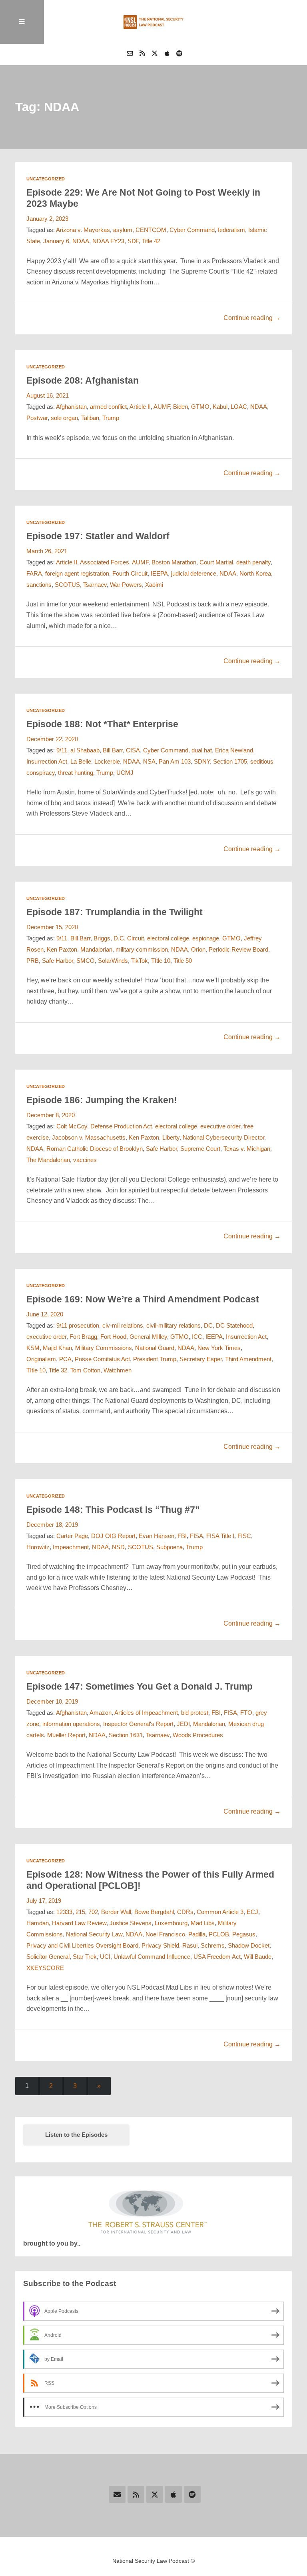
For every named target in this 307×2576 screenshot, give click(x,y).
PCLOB (219, 1934)
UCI (105, 1957)
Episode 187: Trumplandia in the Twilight (115, 912)
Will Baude (258, 1957)
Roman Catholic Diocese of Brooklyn (95, 1149)
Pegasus (244, 1934)
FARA (34, 574)
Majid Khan (57, 1348)
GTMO (200, 407)
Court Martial (216, 562)
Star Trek (85, 1957)
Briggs (102, 938)
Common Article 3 (220, 1912)
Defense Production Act (121, 1126)
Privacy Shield (160, 1946)
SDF (133, 241)
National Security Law (94, 1934)
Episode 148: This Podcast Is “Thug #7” (113, 1510)
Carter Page (72, 1536)
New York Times (219, 1348)
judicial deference (194, 574)
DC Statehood (234, 1326)
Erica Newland (234, 750)
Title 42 (151, 241)
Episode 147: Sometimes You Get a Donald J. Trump (140, 1686)
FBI (182, 1536)
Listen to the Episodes (76, 2135)
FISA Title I (220, 1536)
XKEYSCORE (45, 1968)
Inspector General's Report (138, 1724)
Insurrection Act (47, 762)
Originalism (41, 1359)
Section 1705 (230, 762)
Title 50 (183, 961)
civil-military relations (173, 1326)
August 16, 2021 (48, 396)
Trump (111, 418)
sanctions (39, 585)
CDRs (185, 1912)
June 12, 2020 (45, 1314)
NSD (118, 1547)
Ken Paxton (62, 950)
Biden (180, 407)
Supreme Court (200, 1149)
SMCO (86, 961)
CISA (133, 750)
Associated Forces (105, 562)
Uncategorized (46, 179)
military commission (142, 950)
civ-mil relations (123, 1326)
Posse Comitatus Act (102, 1359)
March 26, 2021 (47, 551)
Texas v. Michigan (247, 1149)
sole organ (64, 418)
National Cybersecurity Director (223, 1138)
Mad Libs (203, 1923)
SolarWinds (113, 961)
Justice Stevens (131, 1923)
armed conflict (108, 407)
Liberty (171, 1138)
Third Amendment (248, 1359)
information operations (71, 1724)
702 (93, 1912)
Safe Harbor (58, 961)
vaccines (85, 1160)
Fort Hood (113, 1337)
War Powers (126, 585)
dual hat (202, 750)
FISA (196, 1536)
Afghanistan (71, 407)
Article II (140, 407)
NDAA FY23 (108, 241)
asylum (123, 230)
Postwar (37, 418)
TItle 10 (161, 961)
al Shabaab (85, 750)
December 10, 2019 (52, 1702)
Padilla (197, 1934)
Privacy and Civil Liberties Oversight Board (82, 1946)
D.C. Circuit (129, 938)
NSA (149, 762)
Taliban (90, 418)
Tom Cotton (85, 1370)
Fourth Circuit (130, 574)
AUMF (162, 407)
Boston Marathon (174, 562)
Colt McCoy (72, 1126)
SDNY (202, 762)
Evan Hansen (156, 1536)
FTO (246, 1713)
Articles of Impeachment (146, 1713)
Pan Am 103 (175, 762)
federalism (231, 230)
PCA (65, 1359)
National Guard (155, 1348)
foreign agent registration (77, 574)
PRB (33, 961)
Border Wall (116, 1912)
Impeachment (71, 1547)
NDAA (81, 241)
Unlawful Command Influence (152, 1957)
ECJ (252, 1912)
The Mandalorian (48, 1160)
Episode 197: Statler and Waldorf (98, 536)
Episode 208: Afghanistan (83, 380)
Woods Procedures (198, 1735)
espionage (206, 938)
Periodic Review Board (238, 950)
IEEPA (159, 574)
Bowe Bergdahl (154, 1912)
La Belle (81, 762)
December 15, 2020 (52, 927)
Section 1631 (126, 1735)
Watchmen (118, 1370)
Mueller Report (66, 1735)
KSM (33, 1348)
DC (208, 1326)
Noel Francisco (165, 1934)
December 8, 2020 (51, 1115)
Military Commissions (104, 1348)
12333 (64, 1912)
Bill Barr (113, 750)
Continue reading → (252, 318)
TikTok (140, 961)
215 (80, 1912)
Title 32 (58, 1370)
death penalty (253, 562)
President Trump (155, 1359)
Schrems (213, 1946)
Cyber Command (192, 230)
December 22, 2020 (52, 739)
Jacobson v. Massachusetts (89, 1138)
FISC (244, 1536)
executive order (220, 1126)
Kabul (220, 407)
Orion (198, 950)
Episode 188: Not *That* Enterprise (102, 724)
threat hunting (76, 773)
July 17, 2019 (44, 1901)
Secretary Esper (201, 1359)
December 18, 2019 (52, 1525)
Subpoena (169, 1547)
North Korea (255, 574)
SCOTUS (67, 585)
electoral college (168, 938)
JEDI (183, 1724)
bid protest (195, 1713)
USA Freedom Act (217, 1957)
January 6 (56, 241)
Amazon (101, 1713)
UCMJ (125, 773)
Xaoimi (154, 585)
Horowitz (38, 1547)
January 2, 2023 (47, 219)
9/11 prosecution (78, 1326)
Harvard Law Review (79, 1923)
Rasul (190, 1946)
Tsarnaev (95, 585)
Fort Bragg (83, 1337)
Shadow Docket (249, 1946)
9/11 (62, 750)
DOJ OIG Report (113, 1536)
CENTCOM (151, 230)
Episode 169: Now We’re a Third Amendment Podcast (143, 1299)
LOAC (239, 407)
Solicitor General (48, 1957)
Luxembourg (171, 1923)
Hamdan (38, 1923)
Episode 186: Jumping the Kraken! (102, 1100)
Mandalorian (96, 950)
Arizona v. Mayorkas (83, 230)
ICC (197, 1337)
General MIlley (148, 1337)
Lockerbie (107, 762)
